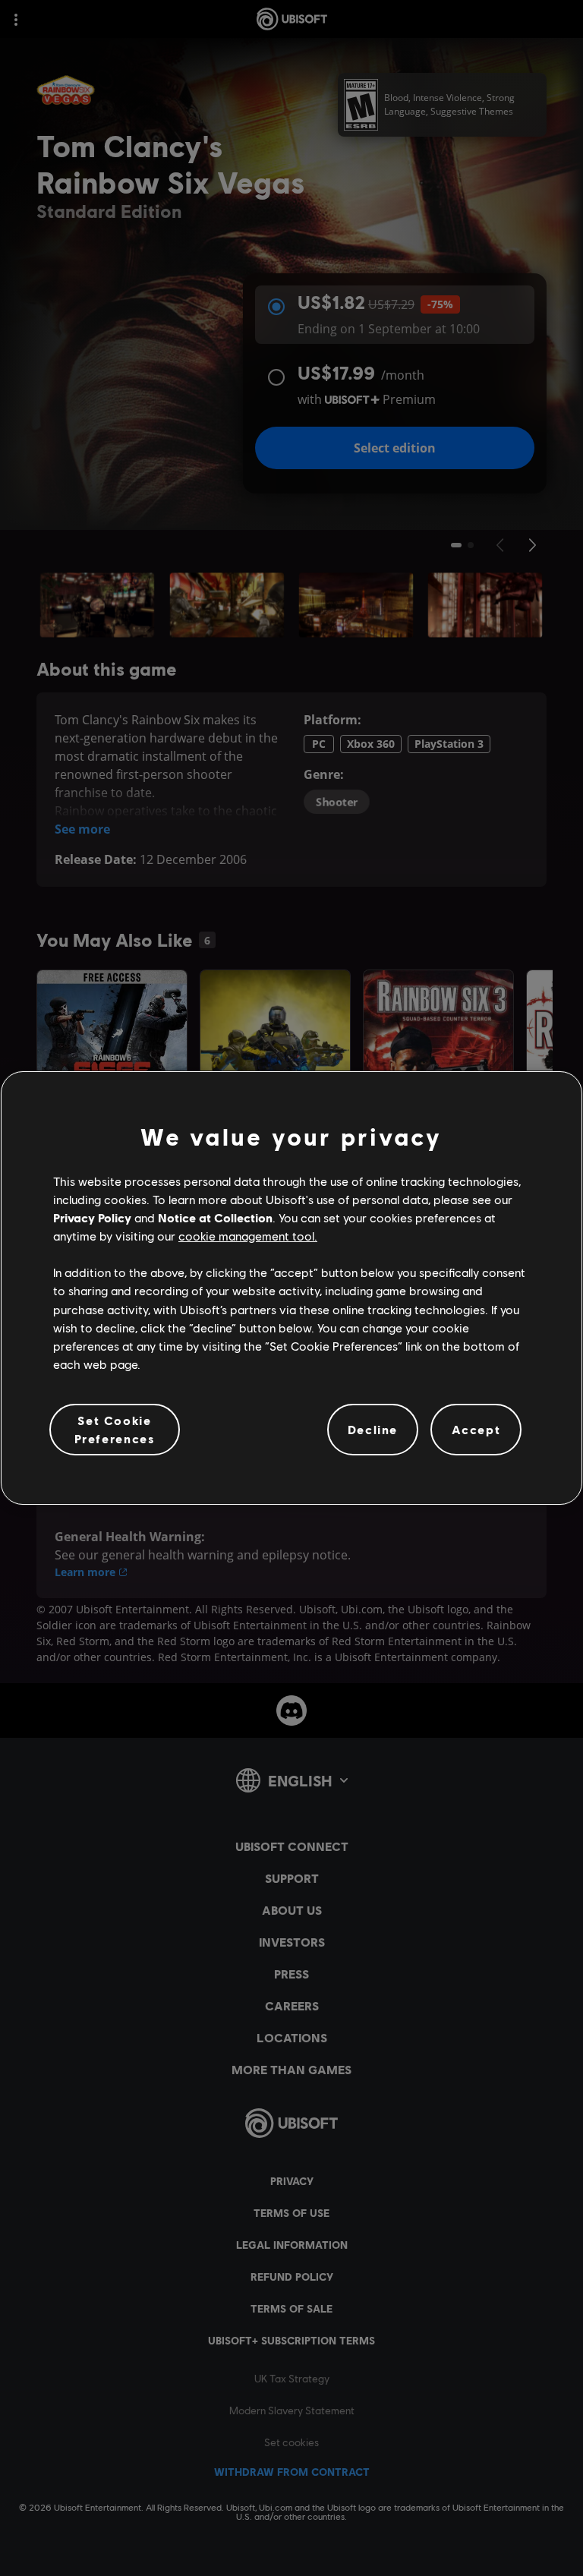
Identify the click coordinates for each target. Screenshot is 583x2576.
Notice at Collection (215, 1217)
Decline (373, 1429)
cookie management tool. (248, 1236)
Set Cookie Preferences (115, 1429)
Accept (476, 1429)
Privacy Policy (92, 1217)
